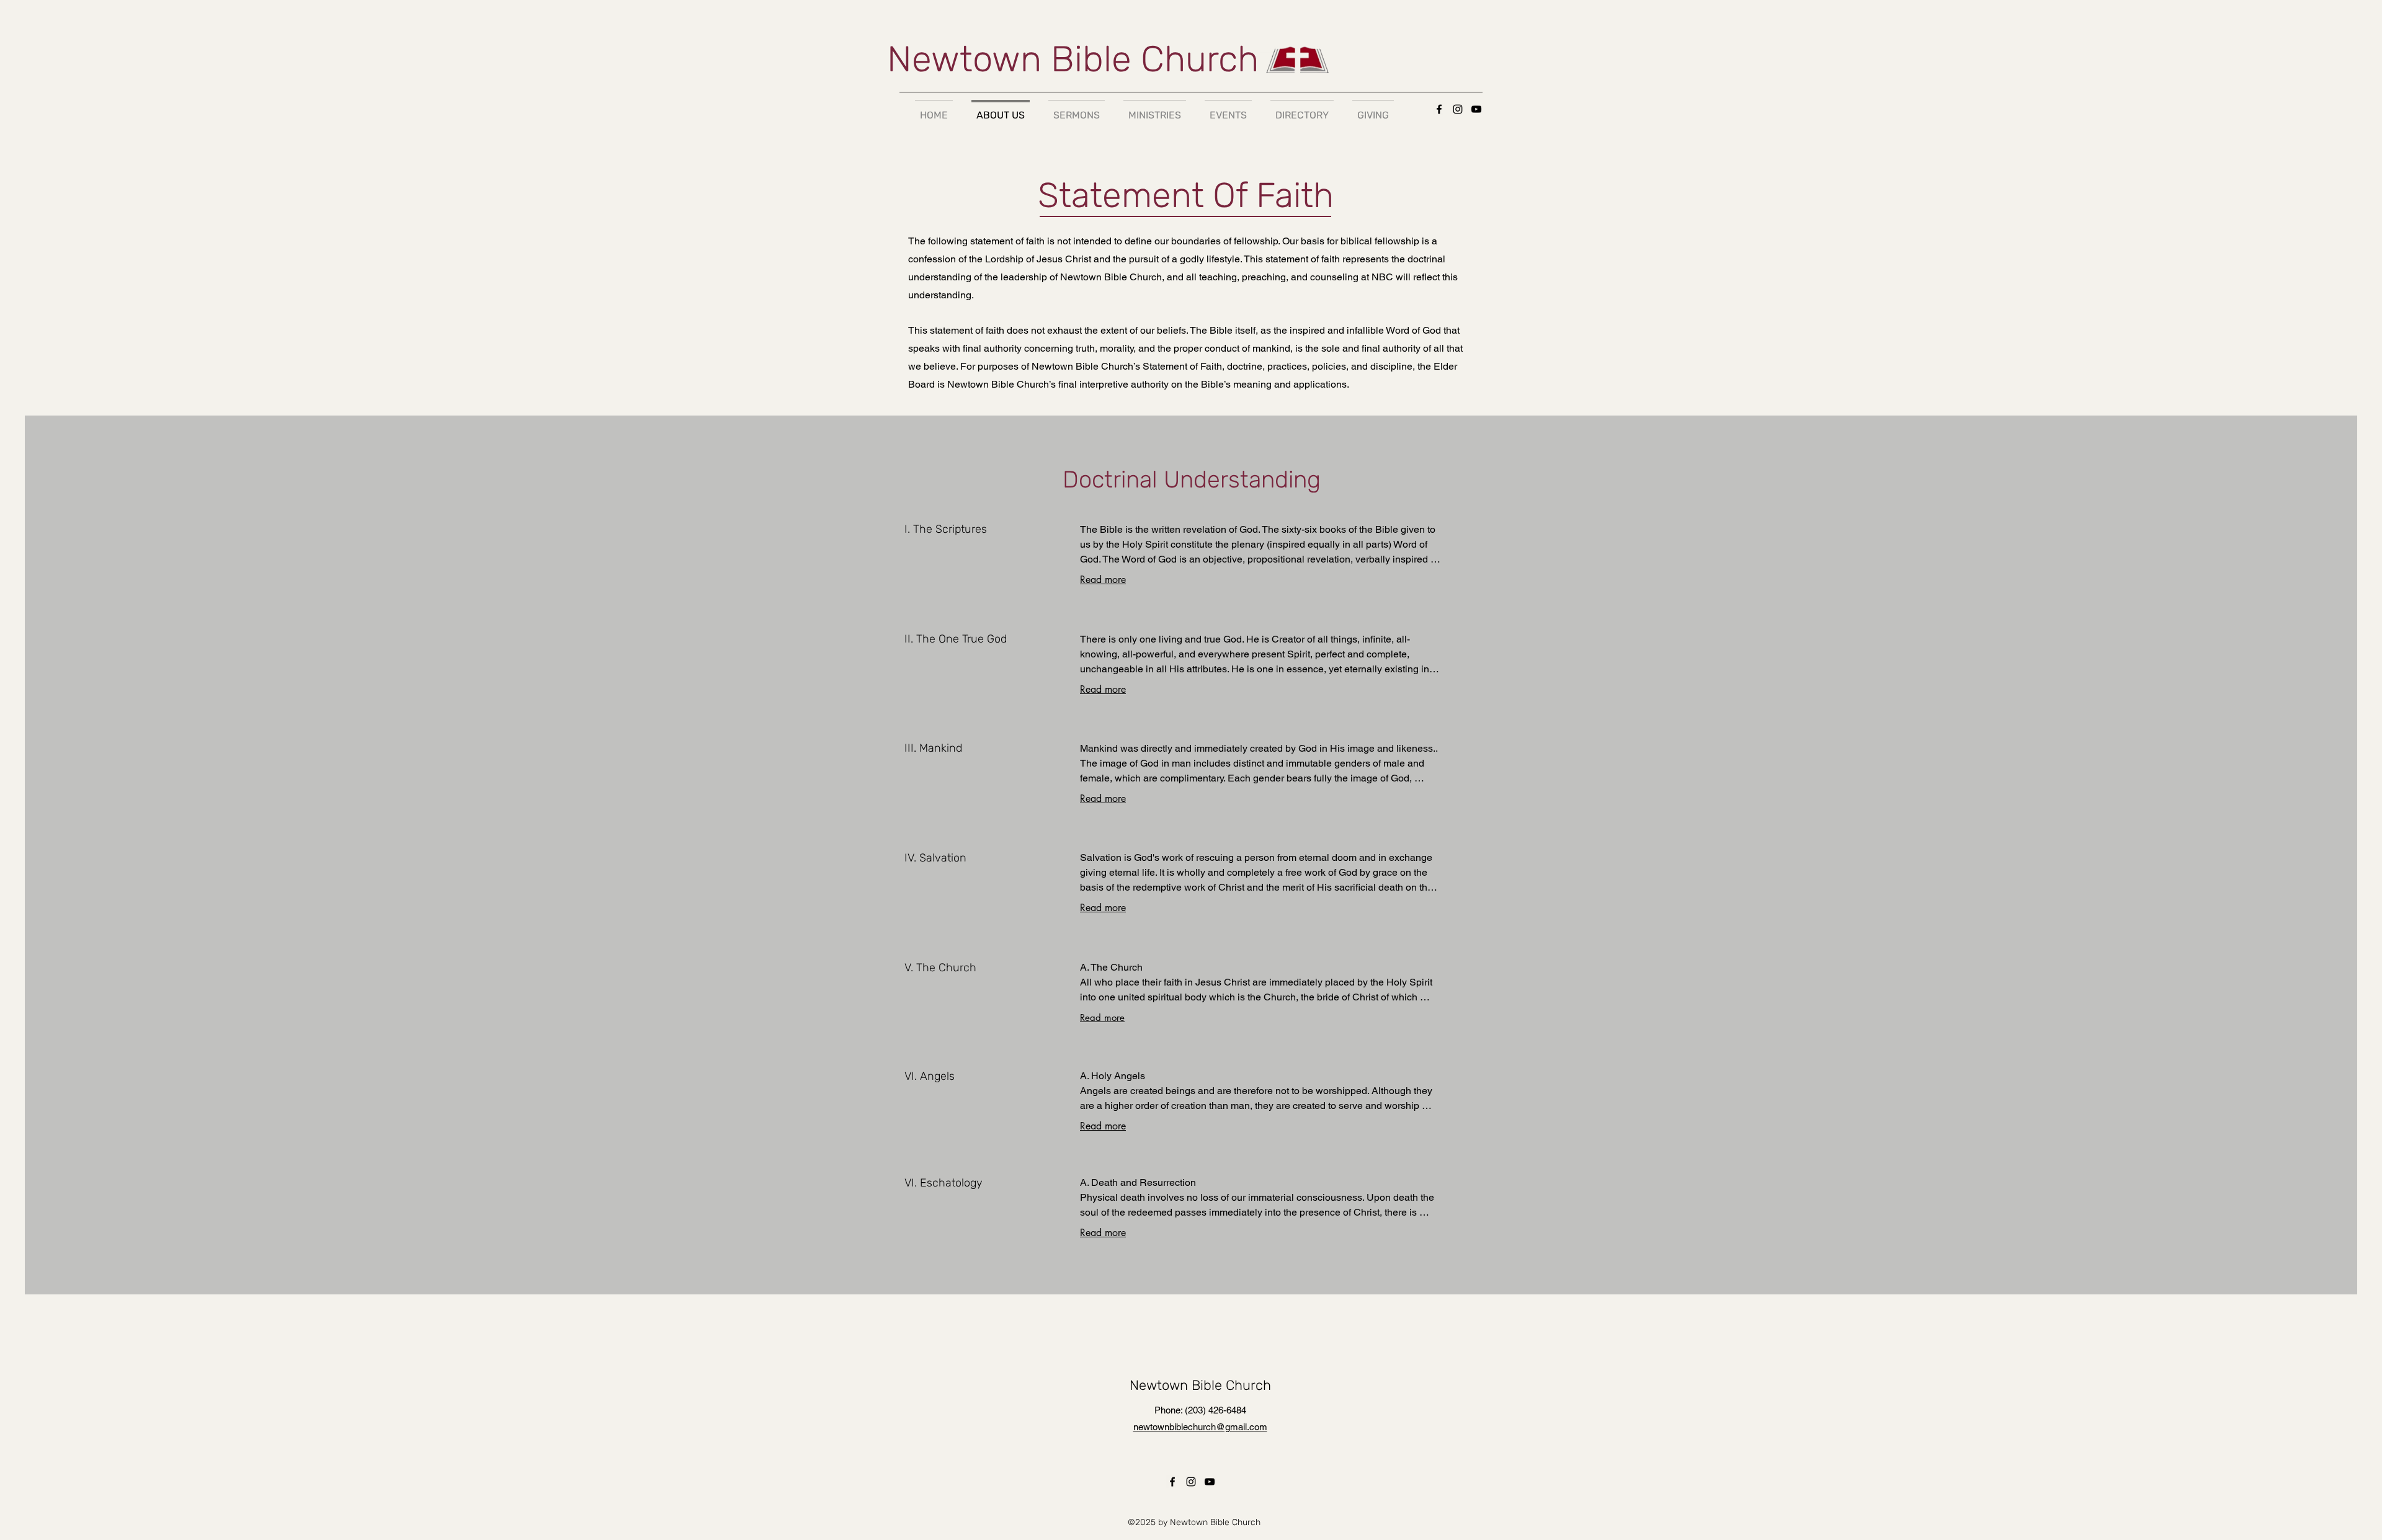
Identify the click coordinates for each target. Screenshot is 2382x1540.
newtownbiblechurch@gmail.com (1200, 1427)
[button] (1228, 109)
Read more (1103, 580)
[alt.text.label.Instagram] (1458, 109)
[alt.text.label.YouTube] (1476, 109)
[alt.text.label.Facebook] (1439, 109)
